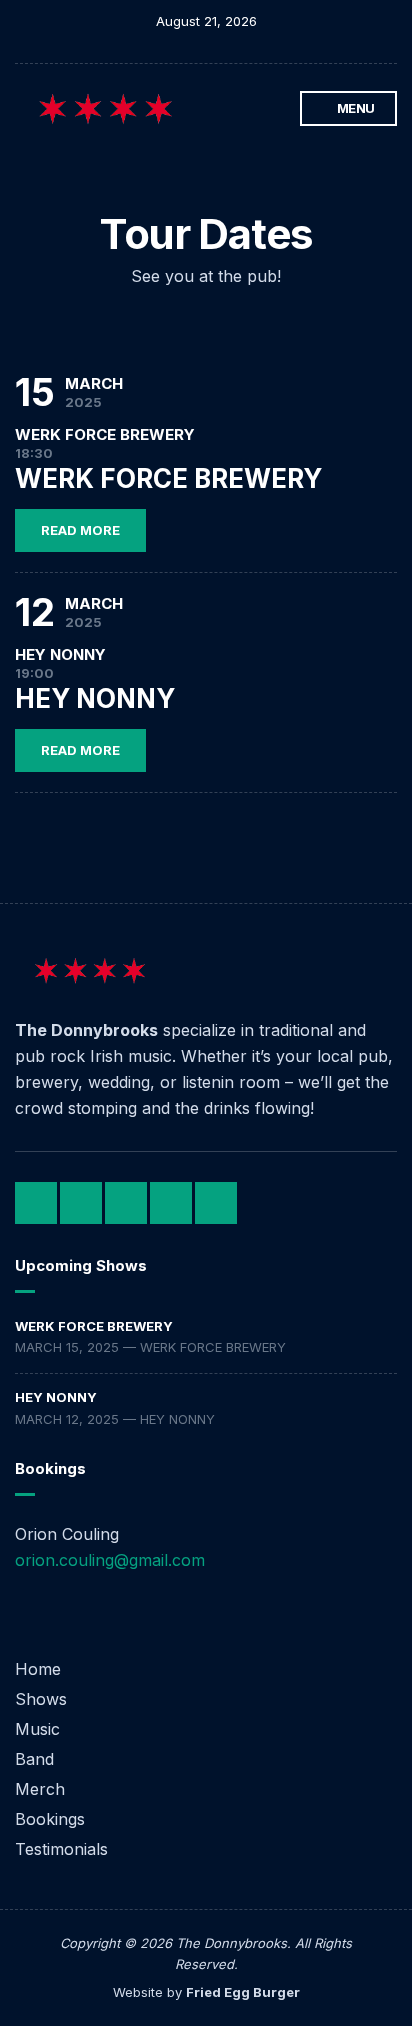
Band (34, 1759)
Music (37, 1729)
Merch (40, 1789)
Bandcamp (216, 108)
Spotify (258, 108)
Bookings (50, 1819)
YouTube (279, 108)
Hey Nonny (56, 1397)
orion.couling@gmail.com (110, 1560)
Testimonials (61, 1849)
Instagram (237, 108)
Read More (80, 530)
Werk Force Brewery (94, 1326)
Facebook (195, 108)
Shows (41, 1699)
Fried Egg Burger (243, 1992)
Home (38, 1669)
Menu (354, 108)
